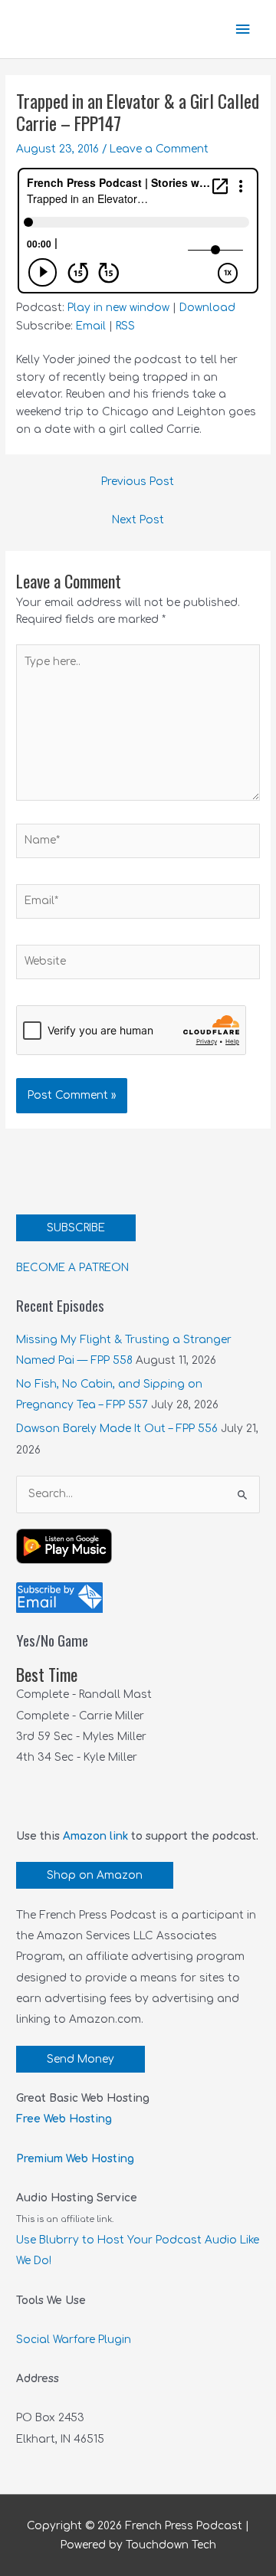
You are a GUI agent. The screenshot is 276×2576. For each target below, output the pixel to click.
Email (91, 326)
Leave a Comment (159, 149)
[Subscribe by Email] (59, 1597)
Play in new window (118, 308)
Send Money (80, 2059)
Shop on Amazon (95, 1875)
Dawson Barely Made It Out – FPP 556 (117, 1429)
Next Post (138, 520)
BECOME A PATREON (72, 1268)
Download (207, 308)
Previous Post (138, 482)
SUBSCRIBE (76, 1228)
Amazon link (95, 1836)
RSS (125, 326)
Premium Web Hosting (75, 2159)
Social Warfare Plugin (74, 2340)
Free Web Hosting (64, 2119)
